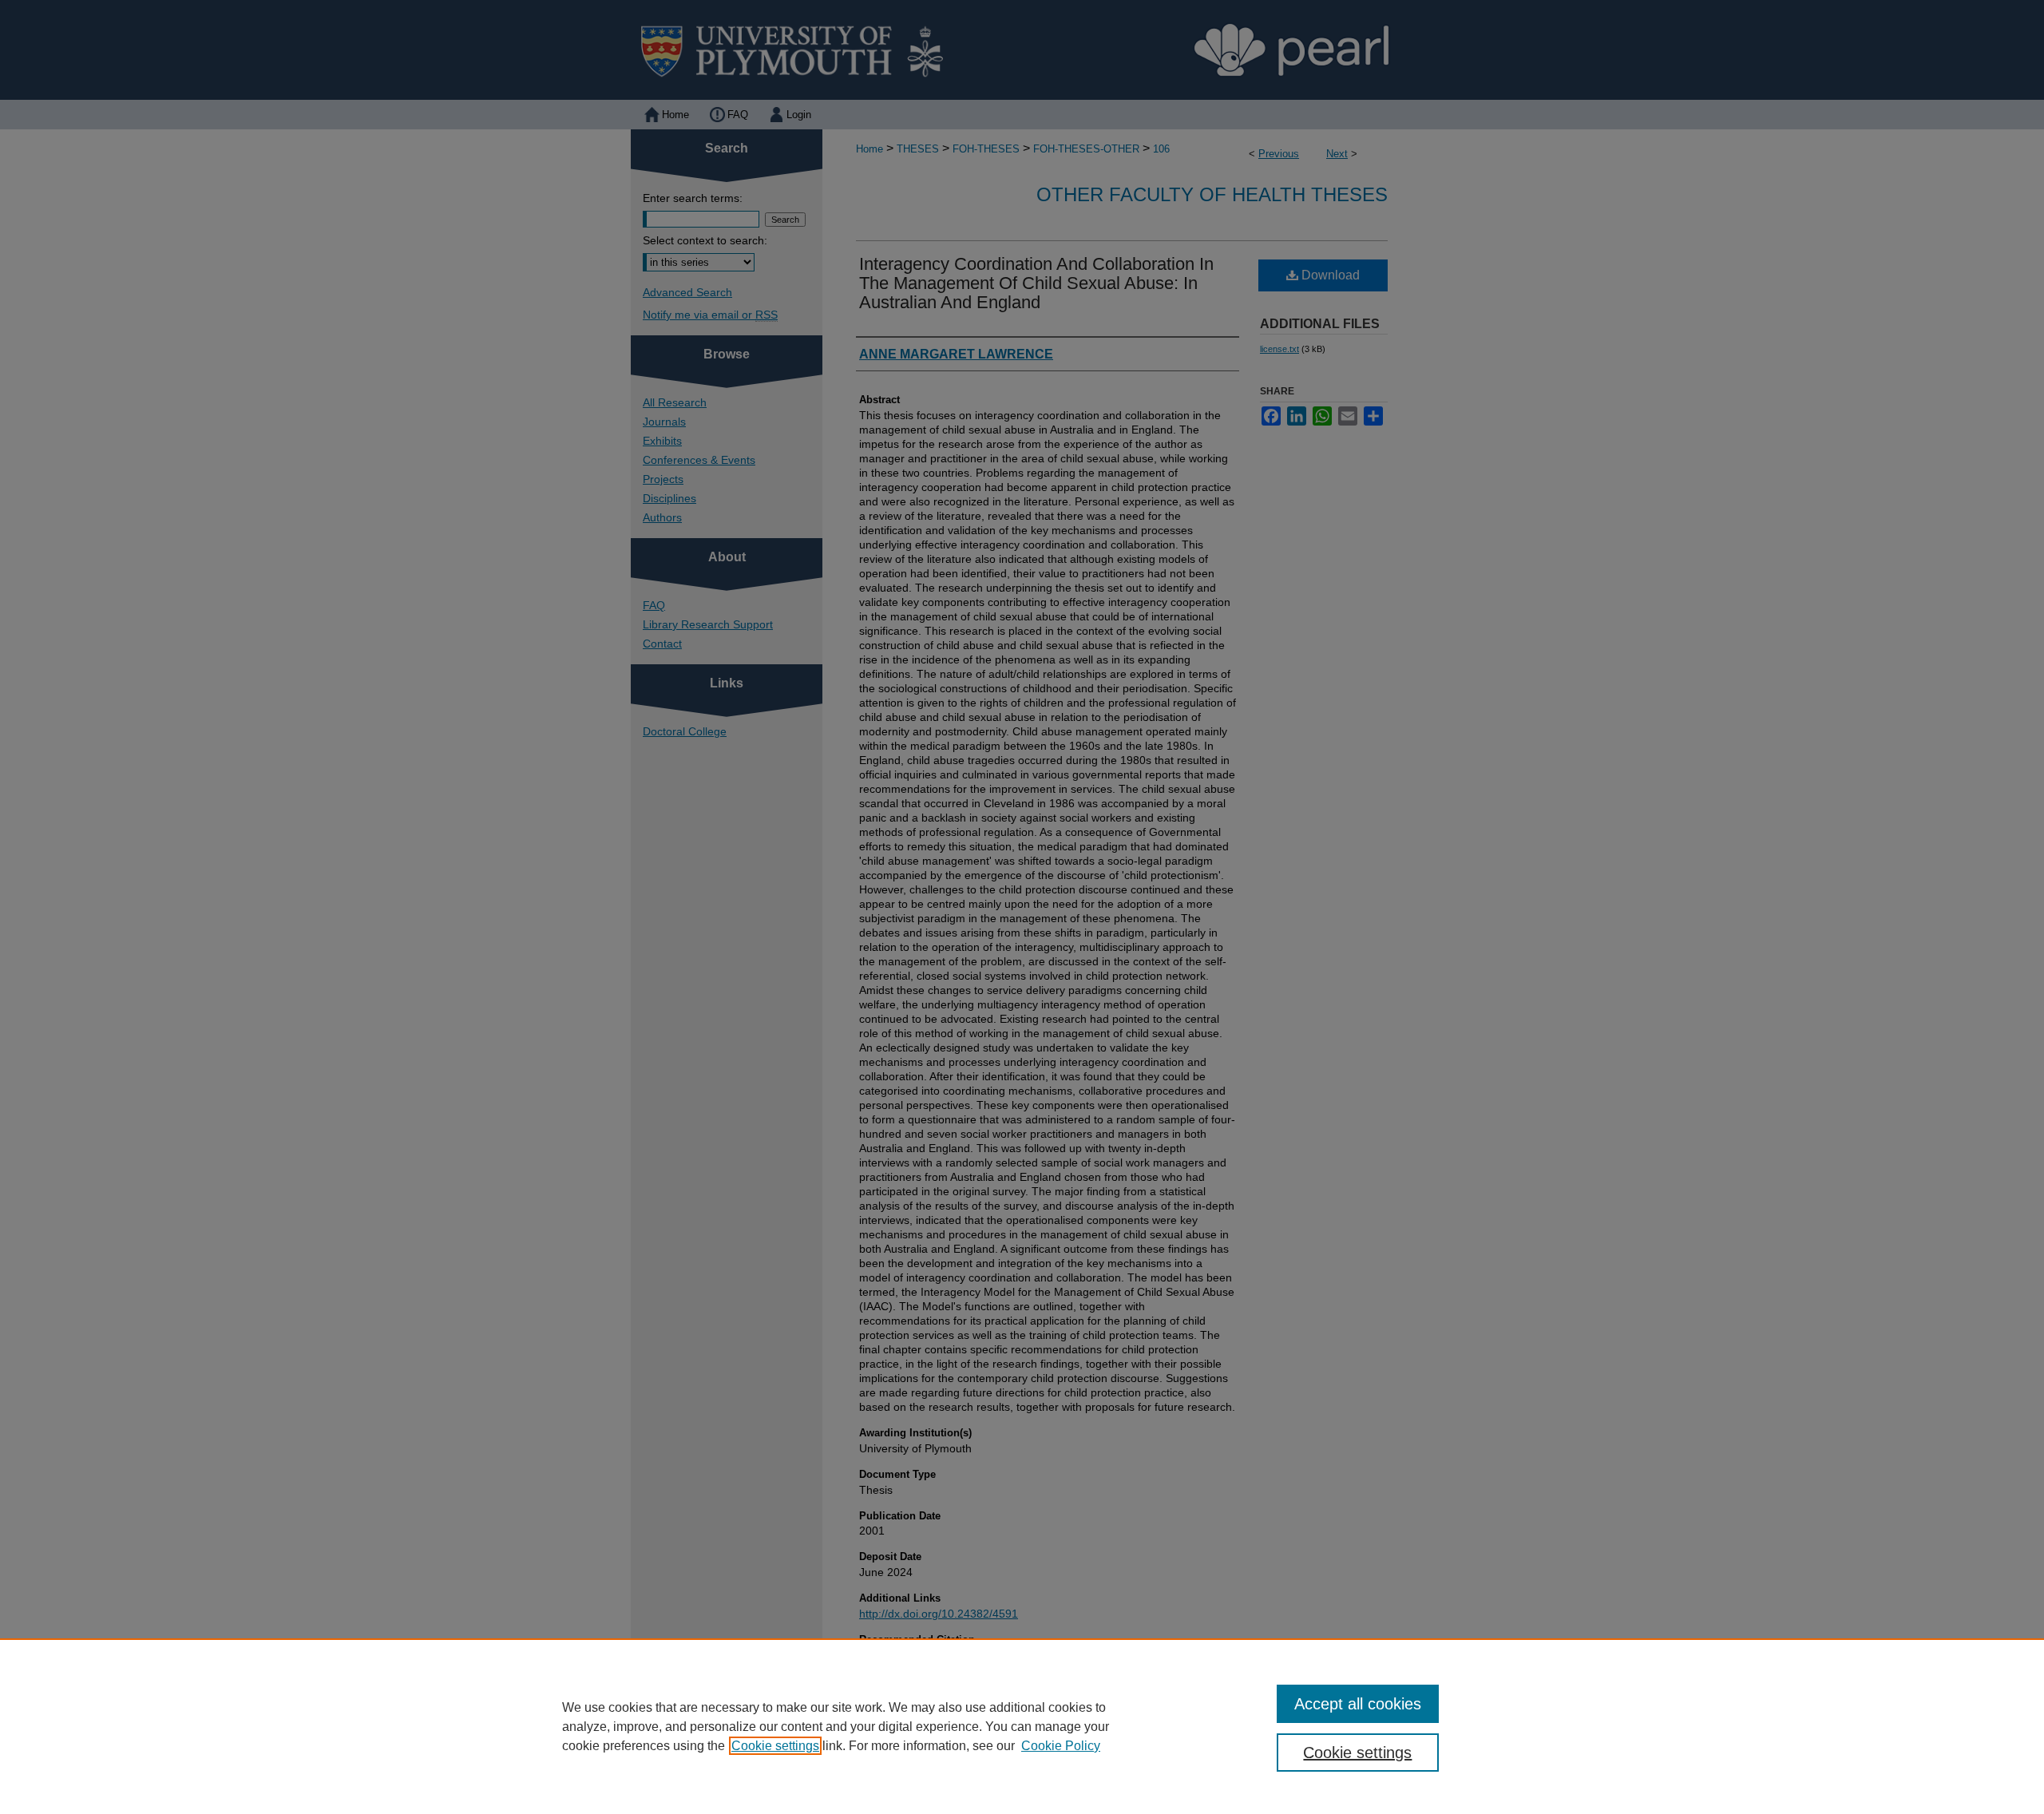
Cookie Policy (1061, 1746)
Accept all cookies (1358, 1704)
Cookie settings (775, 1746)
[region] (1022, 1726)
